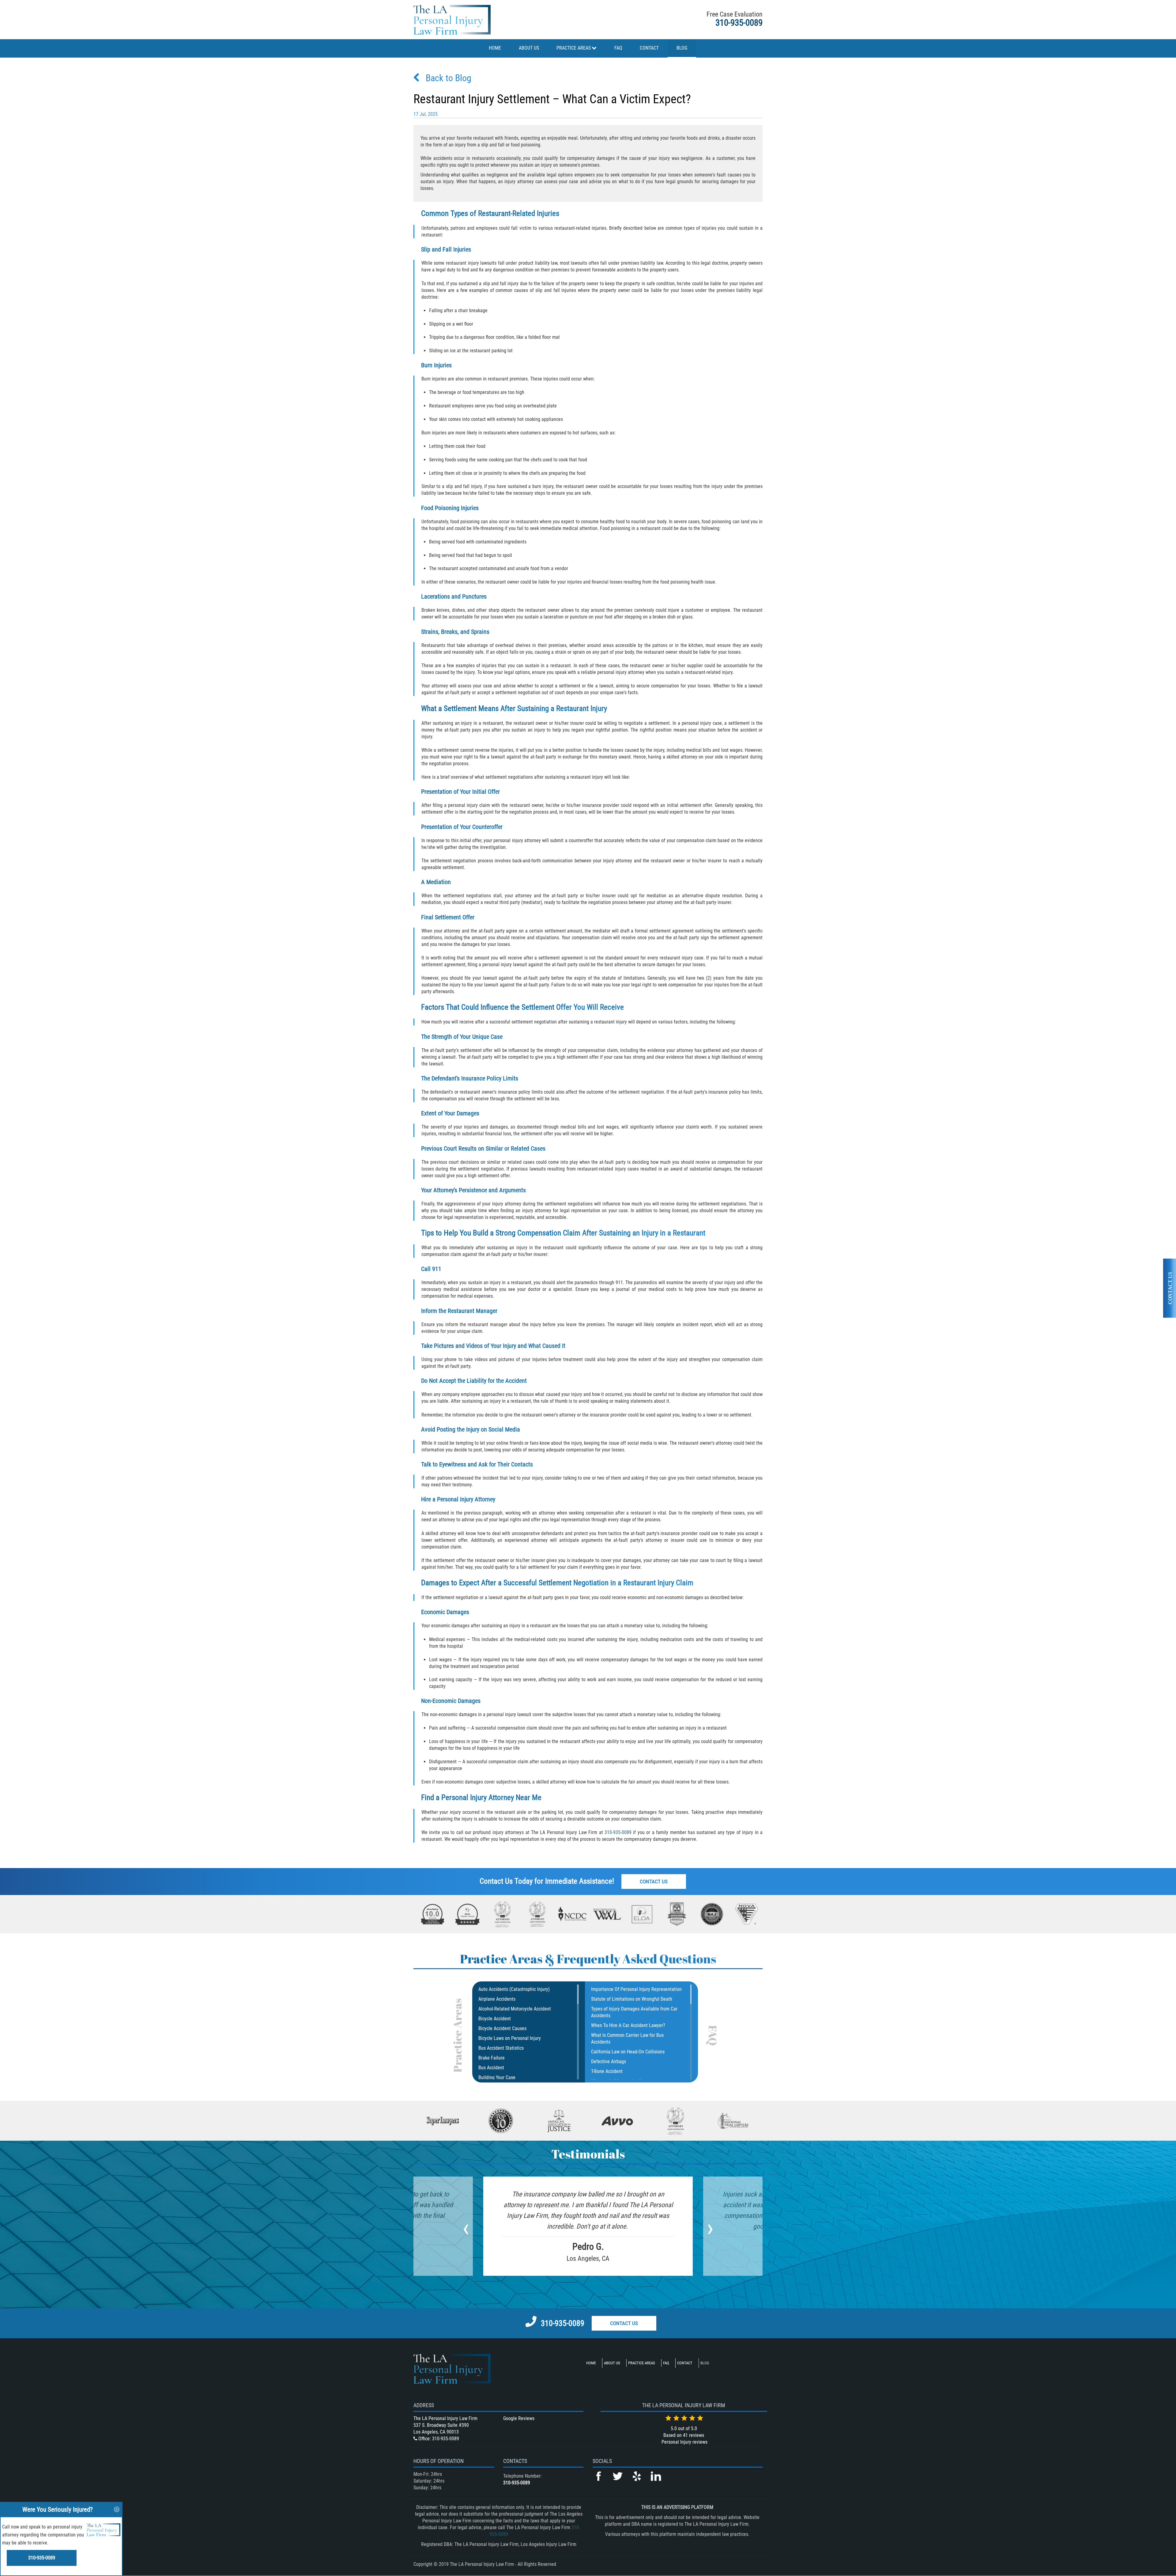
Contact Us (654, 1882)
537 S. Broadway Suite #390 (441, 2425)
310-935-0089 (739, 23)
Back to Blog (449, 78)
